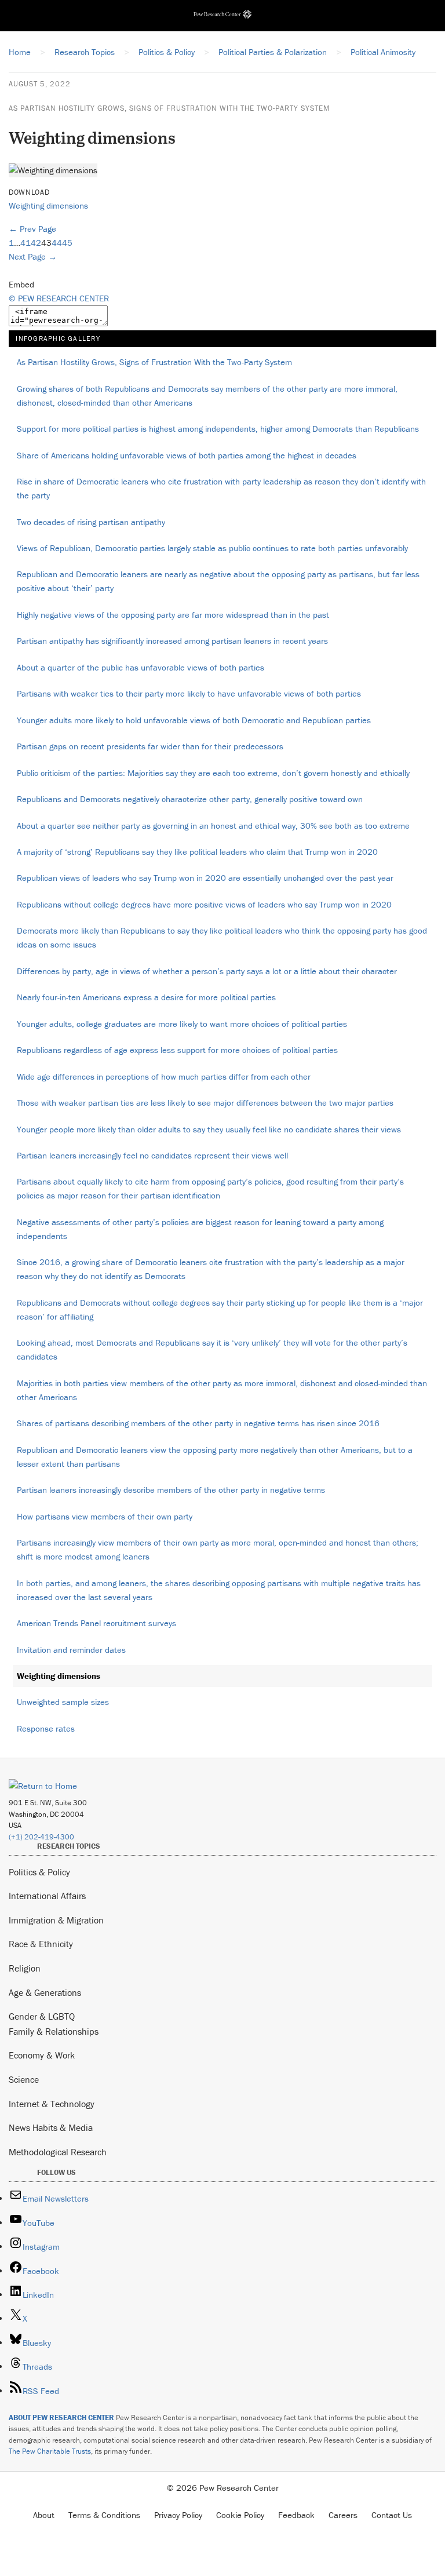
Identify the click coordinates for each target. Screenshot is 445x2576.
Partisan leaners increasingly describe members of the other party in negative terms (171, 1490)
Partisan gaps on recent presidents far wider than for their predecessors (150, 746)
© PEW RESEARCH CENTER (59, 298)
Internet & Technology (52, 2104)
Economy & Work (42, 2055)
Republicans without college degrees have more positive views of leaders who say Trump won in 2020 (204, 904)
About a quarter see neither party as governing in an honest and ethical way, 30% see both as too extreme (213, 826)
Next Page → (33, 256)
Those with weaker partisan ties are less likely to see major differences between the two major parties (205, 1103)
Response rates (46, 1728)
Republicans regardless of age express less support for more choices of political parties (177, 1050)
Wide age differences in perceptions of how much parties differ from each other (164, 1076)
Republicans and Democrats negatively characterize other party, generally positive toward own (190, 799)
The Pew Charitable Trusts (50, 2451)
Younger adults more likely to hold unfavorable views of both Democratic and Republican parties (194, 720)
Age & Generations (45, 1992)
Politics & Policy (39, 1872)
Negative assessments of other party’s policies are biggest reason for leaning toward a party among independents (200, 1229)
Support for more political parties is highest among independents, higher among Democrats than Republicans (218, 429)
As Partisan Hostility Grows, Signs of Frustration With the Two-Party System (169, 108)
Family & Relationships (54, 2031)
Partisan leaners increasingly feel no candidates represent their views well (152, 1155)
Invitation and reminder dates (71, 1650)
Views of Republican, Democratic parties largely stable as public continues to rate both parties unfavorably (212, 548)
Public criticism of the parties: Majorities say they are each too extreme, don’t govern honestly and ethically (213, 773)
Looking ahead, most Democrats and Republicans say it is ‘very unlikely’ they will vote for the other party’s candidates (212, 1349)
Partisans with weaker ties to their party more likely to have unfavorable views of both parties (189, 693)
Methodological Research (58, 2152)
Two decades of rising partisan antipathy (91, 522)
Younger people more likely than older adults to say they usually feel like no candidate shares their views (209, 1129)
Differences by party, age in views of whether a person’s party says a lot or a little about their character (207, 971)
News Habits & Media (51, 2127)
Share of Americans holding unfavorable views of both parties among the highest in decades (187, 455)
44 (57, 243)
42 (36, 243)
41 (25, 243)
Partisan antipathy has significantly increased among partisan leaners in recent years (172, 641)
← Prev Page (32, 229)
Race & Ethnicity (41, 1944)
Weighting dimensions (48, 205)
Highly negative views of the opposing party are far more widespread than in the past (173, 615)
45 (67, 243)
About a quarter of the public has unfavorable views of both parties (141, 667)
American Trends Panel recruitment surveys (96, 1623)
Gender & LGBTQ (42, 2016)
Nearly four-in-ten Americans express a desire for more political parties (146, 997)
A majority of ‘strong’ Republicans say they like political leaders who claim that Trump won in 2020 (197, 852)
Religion (25, 1968)
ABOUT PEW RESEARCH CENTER (61, 2417)
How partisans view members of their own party (105, 1516)
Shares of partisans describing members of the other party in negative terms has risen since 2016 (198, 1423)
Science (24, 2079)
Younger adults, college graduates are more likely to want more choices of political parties (182, 1024)
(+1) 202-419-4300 (41, 1837)
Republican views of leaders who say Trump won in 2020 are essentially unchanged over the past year (205, 878)
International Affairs (47, 1896)
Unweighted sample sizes (63, 1702)
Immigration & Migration (56, 1920)
